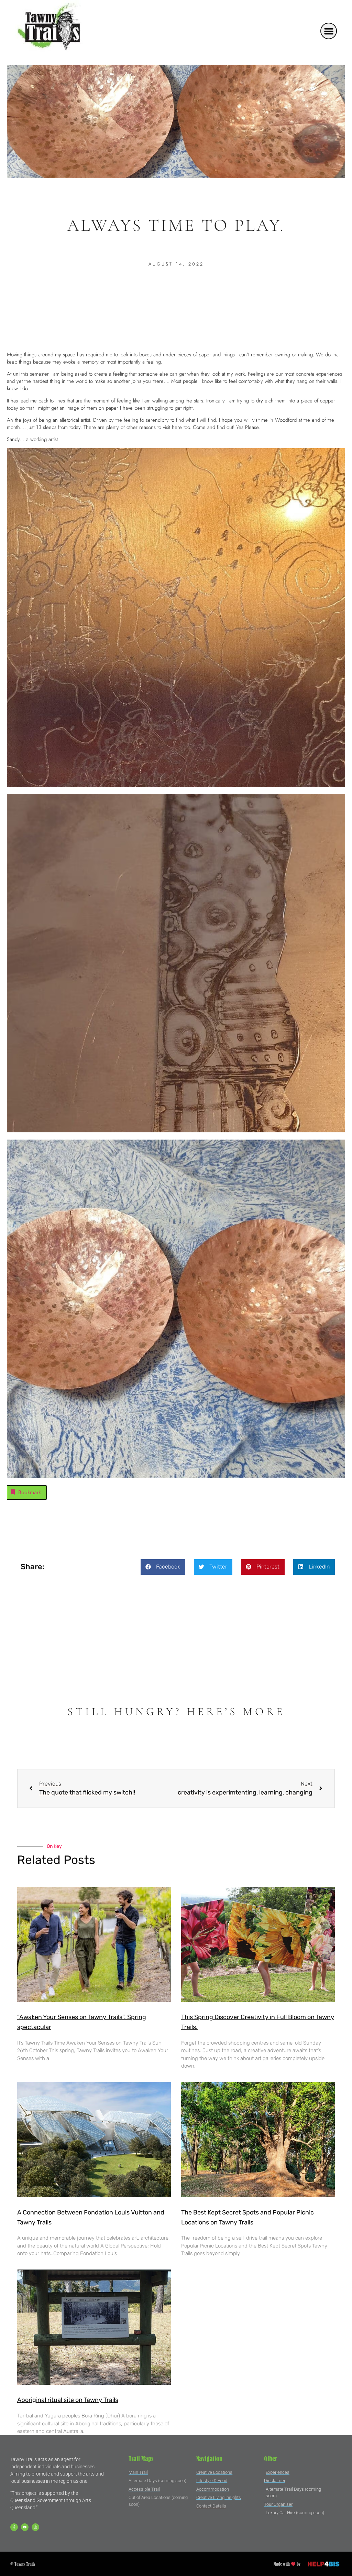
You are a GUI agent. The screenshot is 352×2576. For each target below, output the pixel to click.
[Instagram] (35, 2527)
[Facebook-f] (14, 2527)
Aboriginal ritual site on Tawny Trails (68, 2400)
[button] (329, 31)
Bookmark (30, 1492)
